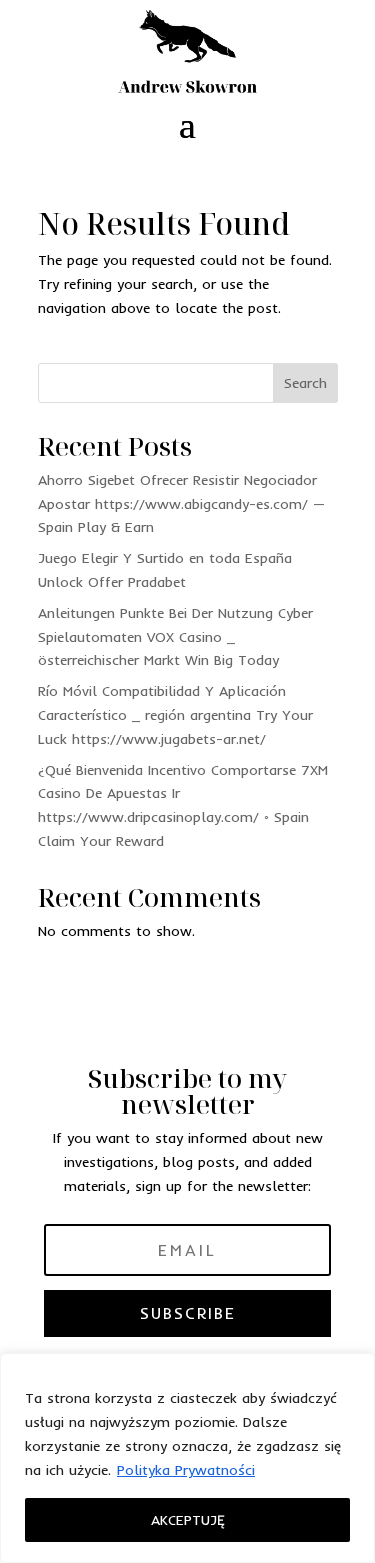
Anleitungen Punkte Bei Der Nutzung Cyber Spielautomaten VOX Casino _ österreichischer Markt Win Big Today (175, 637)
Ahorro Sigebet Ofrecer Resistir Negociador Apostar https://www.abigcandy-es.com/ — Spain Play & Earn (181, 504)
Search (305, 383)
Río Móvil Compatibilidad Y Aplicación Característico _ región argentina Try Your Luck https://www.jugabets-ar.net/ (175, 715)
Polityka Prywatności (186, 1470)
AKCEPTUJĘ (188, 1520)
